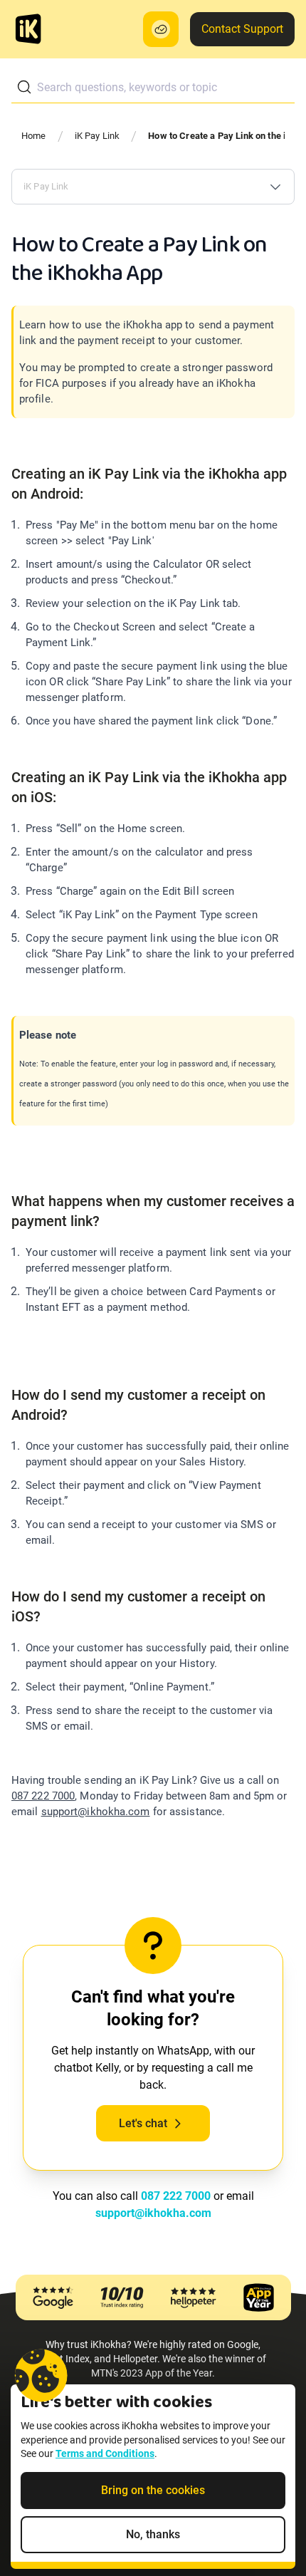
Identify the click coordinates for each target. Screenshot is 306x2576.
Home (34, 136)
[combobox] (153, 87)
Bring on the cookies (153, 2490)
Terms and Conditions (105, 2453)
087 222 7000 (43, 1796)
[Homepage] (28, 29)
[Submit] (24, 87)
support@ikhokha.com (96, 1812)
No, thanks (153, 2534)
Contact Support (242, 29)
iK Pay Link (97, 136)
